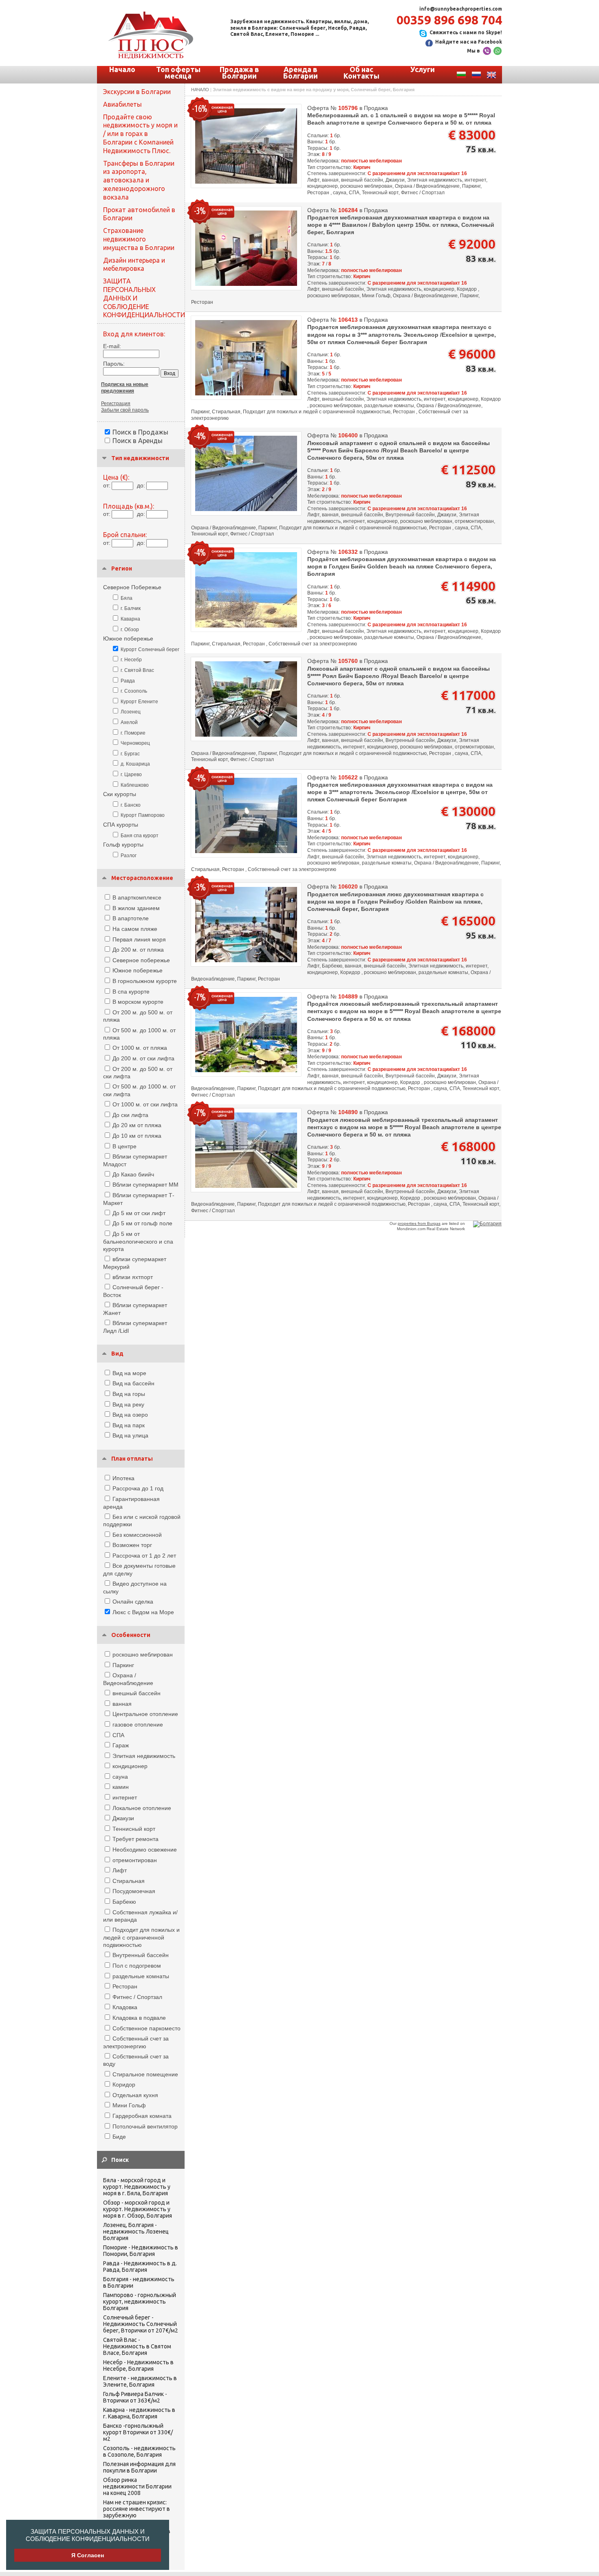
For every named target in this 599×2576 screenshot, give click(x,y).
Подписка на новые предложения (125, 388)
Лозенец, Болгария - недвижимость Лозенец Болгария (136, 2232)
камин (121, 1787)
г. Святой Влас (137, 670)
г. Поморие (133, 733)
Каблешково (135, 785)
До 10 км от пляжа (137, 1136)
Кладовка (125, 2007)
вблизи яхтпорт (133, 1277)
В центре (124, 1146)
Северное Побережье (132, 587)
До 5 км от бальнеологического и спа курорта (138, 1241)
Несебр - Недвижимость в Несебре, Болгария (138, 2365)
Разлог (129, 856)
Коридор (124, 2084)
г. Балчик (131, 608)
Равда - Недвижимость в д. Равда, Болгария (140, 2267)
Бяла (127, 598)
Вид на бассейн (133, 1383)
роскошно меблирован (143, 1654)
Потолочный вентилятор (145, 2126)
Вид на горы (129, 1394)
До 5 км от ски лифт (139, 1213)
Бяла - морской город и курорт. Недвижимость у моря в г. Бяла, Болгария (137, 2187)
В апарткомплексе (137, 897)
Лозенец (131, 712)
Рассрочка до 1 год (138, 1488)
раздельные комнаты (141, 1976)
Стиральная (129, 1881)
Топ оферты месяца (178, 72)
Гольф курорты (123, 845)
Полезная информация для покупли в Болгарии (139, 2467)
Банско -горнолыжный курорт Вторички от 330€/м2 (138, 2432)
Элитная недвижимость (144, 1756)
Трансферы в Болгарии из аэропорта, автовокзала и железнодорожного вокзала (139, 180)
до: (141, 485)
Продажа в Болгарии (239, 72)
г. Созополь (134, 691)
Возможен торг (132, 1545)
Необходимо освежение (145, 1850)
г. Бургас (130, 754)
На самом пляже (135, 929)
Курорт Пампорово (143, 815)
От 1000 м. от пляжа (140, 1048)
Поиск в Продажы (140, 432)
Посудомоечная (134, 1891)
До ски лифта (130, 1115)
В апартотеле (131, 918)
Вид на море (129, 1373)
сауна (120, 1777)
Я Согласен (88, 2555)
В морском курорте (138, 1002)
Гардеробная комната (142, 2116)
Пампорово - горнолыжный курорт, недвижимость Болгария (140, 2302)
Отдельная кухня (135, 2095)
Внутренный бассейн (141, 1955)
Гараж (121, 1745)
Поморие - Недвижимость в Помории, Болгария (141, 2251)
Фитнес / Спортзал (137, 1997)
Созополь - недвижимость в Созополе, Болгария (139, 2451)
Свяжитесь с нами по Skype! (466, 32)
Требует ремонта (135, 1839)
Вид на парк (129, 1425)
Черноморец (135, 743)
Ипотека (123, 1478)
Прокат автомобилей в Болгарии (139, 214)
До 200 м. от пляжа (138, 950)
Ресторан (125, 1986)
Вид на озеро (130, 1415)
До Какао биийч (133, 1174)
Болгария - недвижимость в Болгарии (139, 2282)
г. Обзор (130, 630)
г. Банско (131, 805)
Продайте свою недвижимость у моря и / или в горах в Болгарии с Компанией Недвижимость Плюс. (140, 134)
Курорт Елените (139, 702)
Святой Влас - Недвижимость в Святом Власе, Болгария (137, 2346)
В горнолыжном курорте (145, 981)
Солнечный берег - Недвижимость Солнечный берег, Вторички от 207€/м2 (141, 2324)
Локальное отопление (142, 1808)
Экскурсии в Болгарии (137, 92)
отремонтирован (135, 1860)
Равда (128, 681)
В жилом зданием (136, 908)
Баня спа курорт (140, 836)
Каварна (130, 619)
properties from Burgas (419, 1223)
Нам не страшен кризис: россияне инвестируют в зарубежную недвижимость (137, 2512)
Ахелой (129, 722)
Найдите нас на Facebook (469, 42)
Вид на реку (128, 1404)
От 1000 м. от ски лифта (145, 1104)
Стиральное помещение (145, 2074)
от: (107, 485)
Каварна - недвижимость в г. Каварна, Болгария (139, 2413)
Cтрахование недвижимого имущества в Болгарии (139, 239)
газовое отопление (138, 1725)
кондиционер (130, 1766)
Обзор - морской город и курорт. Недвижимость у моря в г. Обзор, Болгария (138, 2209)
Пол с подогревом (137, 1966)
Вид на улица (130, 1435)
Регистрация (116, 404)
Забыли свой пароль (125, 410)
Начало (122, 69)
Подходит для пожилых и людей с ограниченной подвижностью (141, 1937)
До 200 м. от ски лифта (143, 1058)
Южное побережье (128, 639)
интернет (125, 1797)
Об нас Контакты (361, 72)
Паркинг (123, 1665)
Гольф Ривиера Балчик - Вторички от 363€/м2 (135, 2397)
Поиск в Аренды (138, 441)
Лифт (120, 1870)
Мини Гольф (129, 2105)
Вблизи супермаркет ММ (145, 1185)
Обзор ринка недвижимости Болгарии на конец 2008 (137, 2486)
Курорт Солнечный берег (150, 649)
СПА (118, 1735)
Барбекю (124, 1902)
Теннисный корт (134, 1829)
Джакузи (123, 1818)
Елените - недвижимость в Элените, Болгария (140, 2381)
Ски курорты (120, 794)
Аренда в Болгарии (301, 72)
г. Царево (131, 775)
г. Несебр (131, 660)
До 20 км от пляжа (137, 1125)
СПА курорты (121, 825)
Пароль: (114, 364)
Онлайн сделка (133, 1602)
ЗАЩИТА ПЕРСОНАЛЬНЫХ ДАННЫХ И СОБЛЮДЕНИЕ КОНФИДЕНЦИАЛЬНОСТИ (88, 2535)
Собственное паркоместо (146, 2028)
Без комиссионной (137, 1535)
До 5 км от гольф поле (142, 1223)
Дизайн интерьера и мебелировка (134, 264)
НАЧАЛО (200, 90)
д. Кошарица (135, 764)
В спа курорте (131, 992)
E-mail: (112, 346)
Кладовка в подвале (139, 2018)
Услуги (423, 69)
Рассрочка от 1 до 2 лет (144, 1556)
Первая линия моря (139, 939)
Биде (119, 2137)
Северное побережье (141, 960)
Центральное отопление (145, 1714)
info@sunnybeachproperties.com (461, 9)
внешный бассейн (137, 1693)
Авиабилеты (122, 104)
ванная (122, 1704)
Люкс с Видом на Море (143, 1612)
